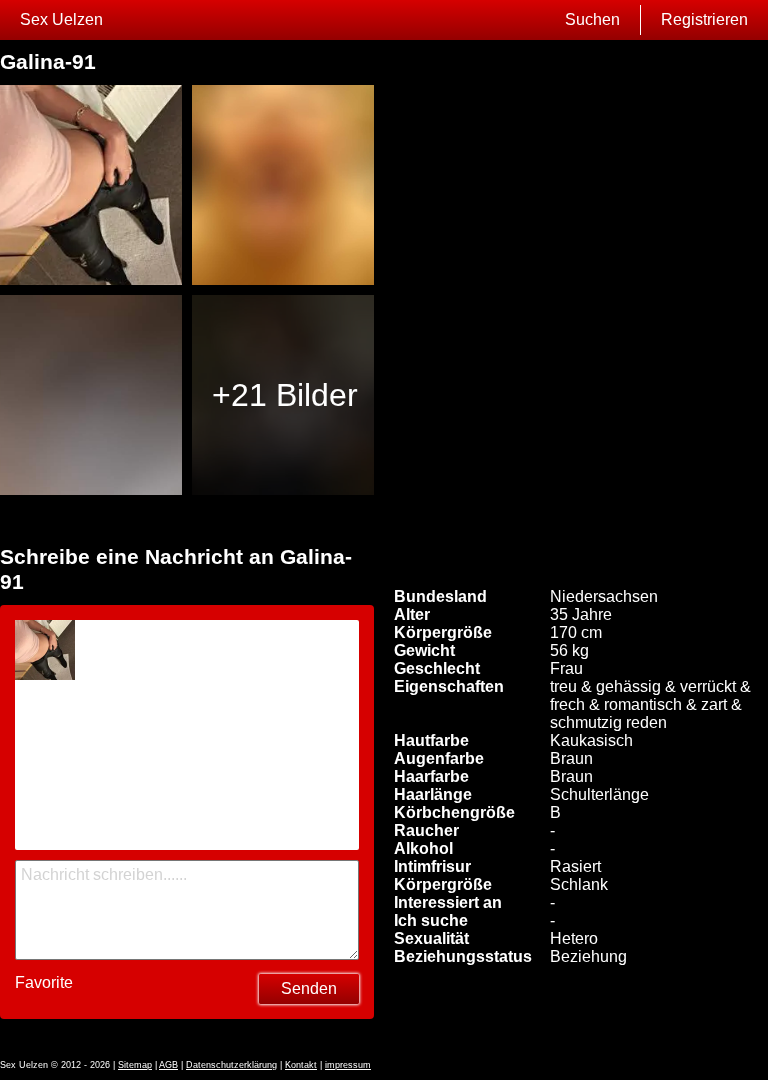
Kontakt (301, 1065)
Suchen (592, 19)
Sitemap (135, 1065)
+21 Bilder (285, 395)
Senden (309, 988)
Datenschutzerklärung (231, 1065)
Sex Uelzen (61, 19)
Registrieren (704, 19)
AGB (168, 1065)
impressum (348, 1065)
